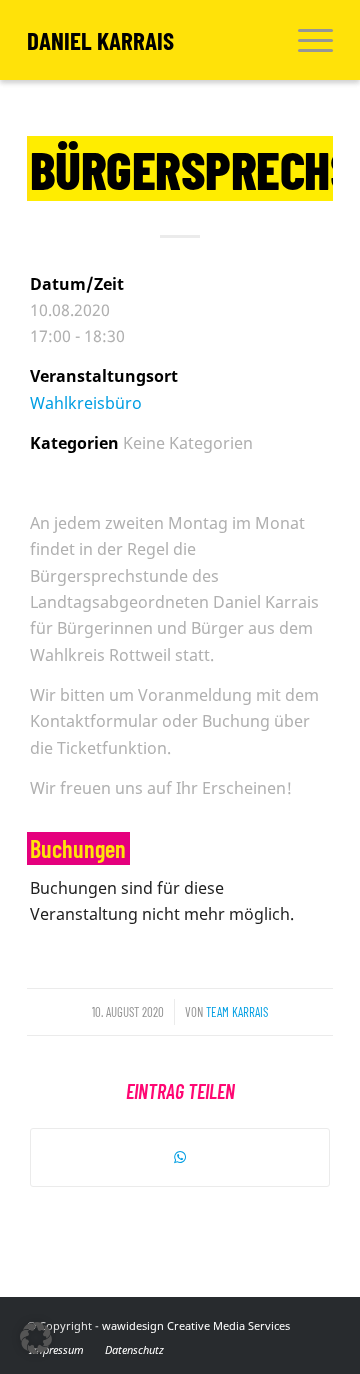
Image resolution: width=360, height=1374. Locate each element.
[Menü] (305, 40)
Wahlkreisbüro (86, 403)
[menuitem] (305, 40)
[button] (36, 1338)
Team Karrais (237, 1012)
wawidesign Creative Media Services (196, 1325)
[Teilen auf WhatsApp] (180, 1157)
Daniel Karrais (100, 40)
